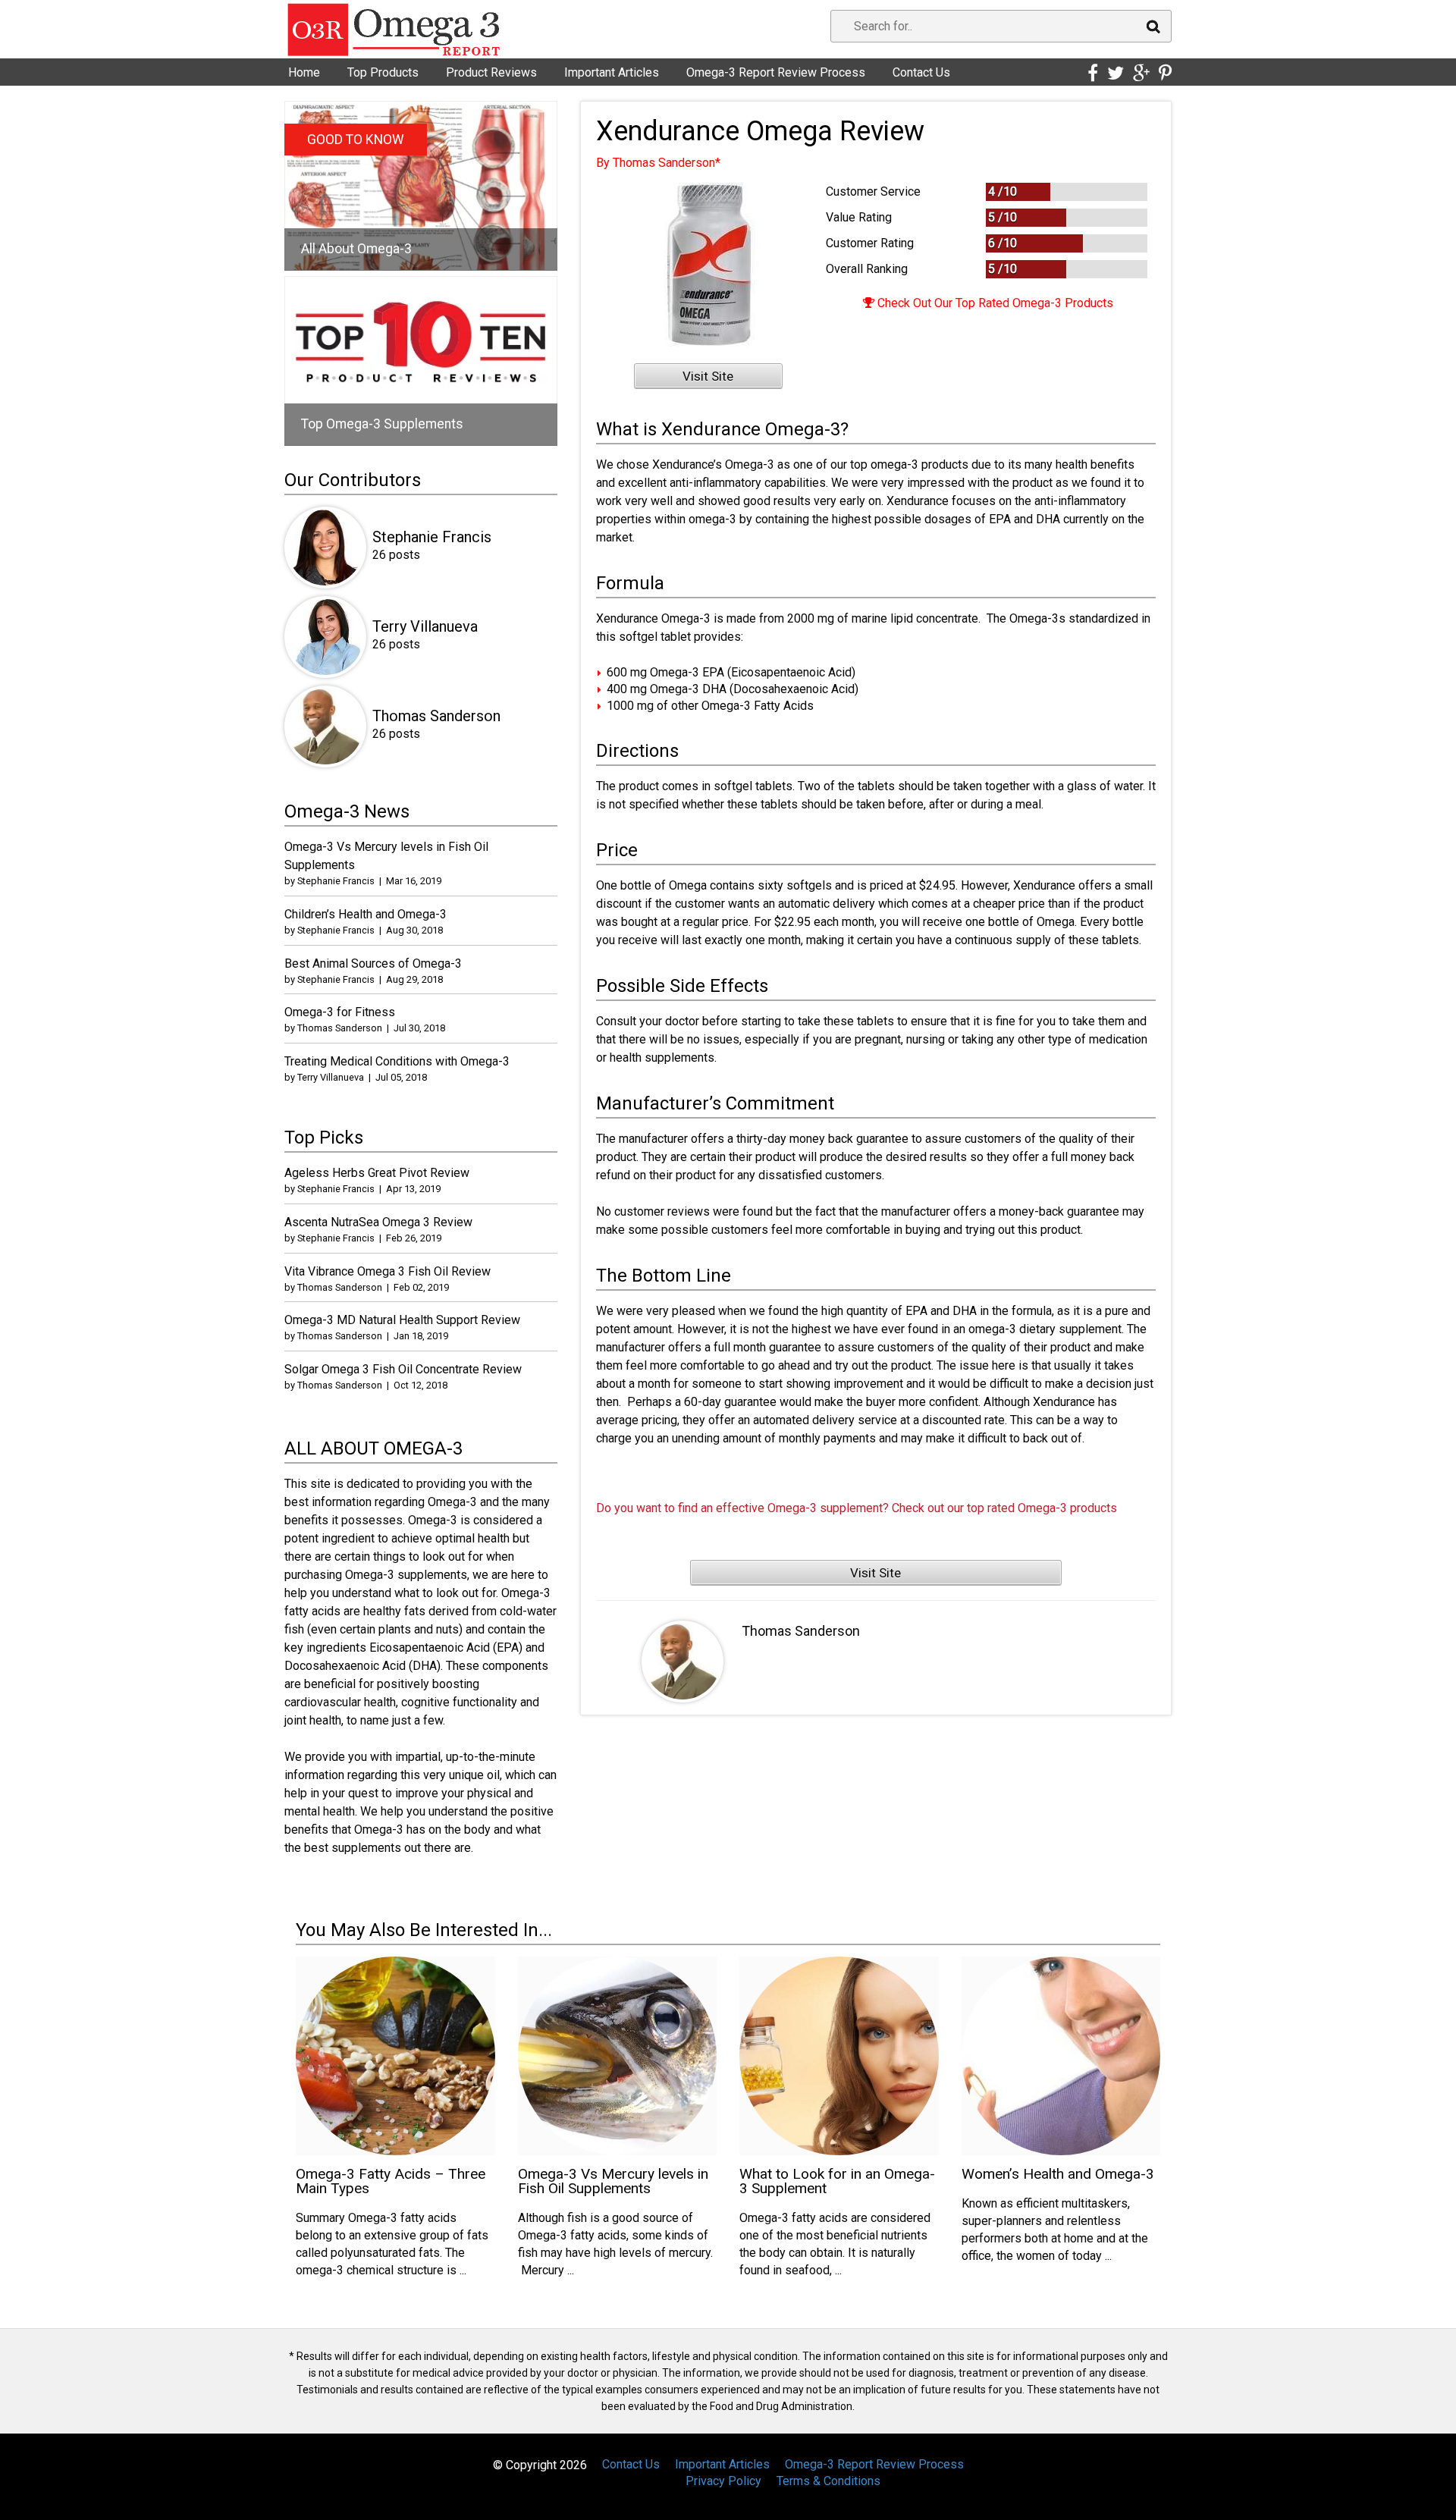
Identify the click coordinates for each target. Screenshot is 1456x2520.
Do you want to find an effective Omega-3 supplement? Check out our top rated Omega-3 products (857, 1508)
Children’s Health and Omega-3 (366, 914)
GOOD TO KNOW (356, 140)
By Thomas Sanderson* (658, 163)
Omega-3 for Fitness (340, 1012)
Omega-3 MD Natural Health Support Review (402, 1320)
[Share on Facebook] (1093, 74)
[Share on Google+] (1141, 74)
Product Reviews (491, 72)
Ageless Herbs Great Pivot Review (377, 1173)
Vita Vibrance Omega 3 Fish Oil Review (388, 1271)
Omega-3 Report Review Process (776, 72)
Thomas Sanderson (801, 1631)
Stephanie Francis (432, 537)
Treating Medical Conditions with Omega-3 (397, 1061)
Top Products (383, 72)
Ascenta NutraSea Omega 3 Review (378, 1222)
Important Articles (612, 72)
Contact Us (921, 72)
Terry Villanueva (425, 626)
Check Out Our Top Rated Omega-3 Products (994, 303)
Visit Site (708, 376)
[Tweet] (1116, 74)
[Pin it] (1165, 74)
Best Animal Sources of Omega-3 (373, 963)
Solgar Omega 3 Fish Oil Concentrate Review (403, 1369)
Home (304, 72)
